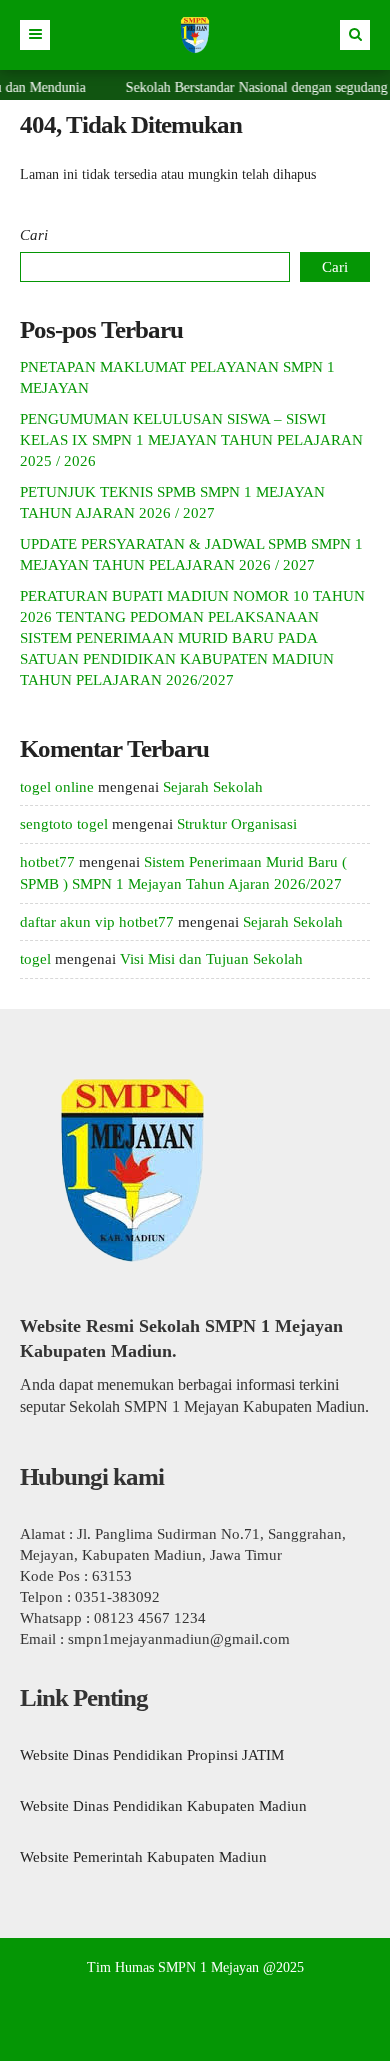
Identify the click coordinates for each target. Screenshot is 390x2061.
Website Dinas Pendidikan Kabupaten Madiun (163, 1806)
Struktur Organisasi (237, 824)
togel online (57, 787)
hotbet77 (47, 862)
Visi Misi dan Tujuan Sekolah (211, 959)
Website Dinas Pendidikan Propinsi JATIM (152, 1755)
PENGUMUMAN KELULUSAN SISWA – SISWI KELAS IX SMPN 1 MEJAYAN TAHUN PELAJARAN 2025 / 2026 (191, 440)
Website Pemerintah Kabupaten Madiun (143, 1857)
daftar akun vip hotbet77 (97, 922)
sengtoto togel (64, 824)
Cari (34, 235)
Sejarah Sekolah (213, 787)
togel (35, 959)
